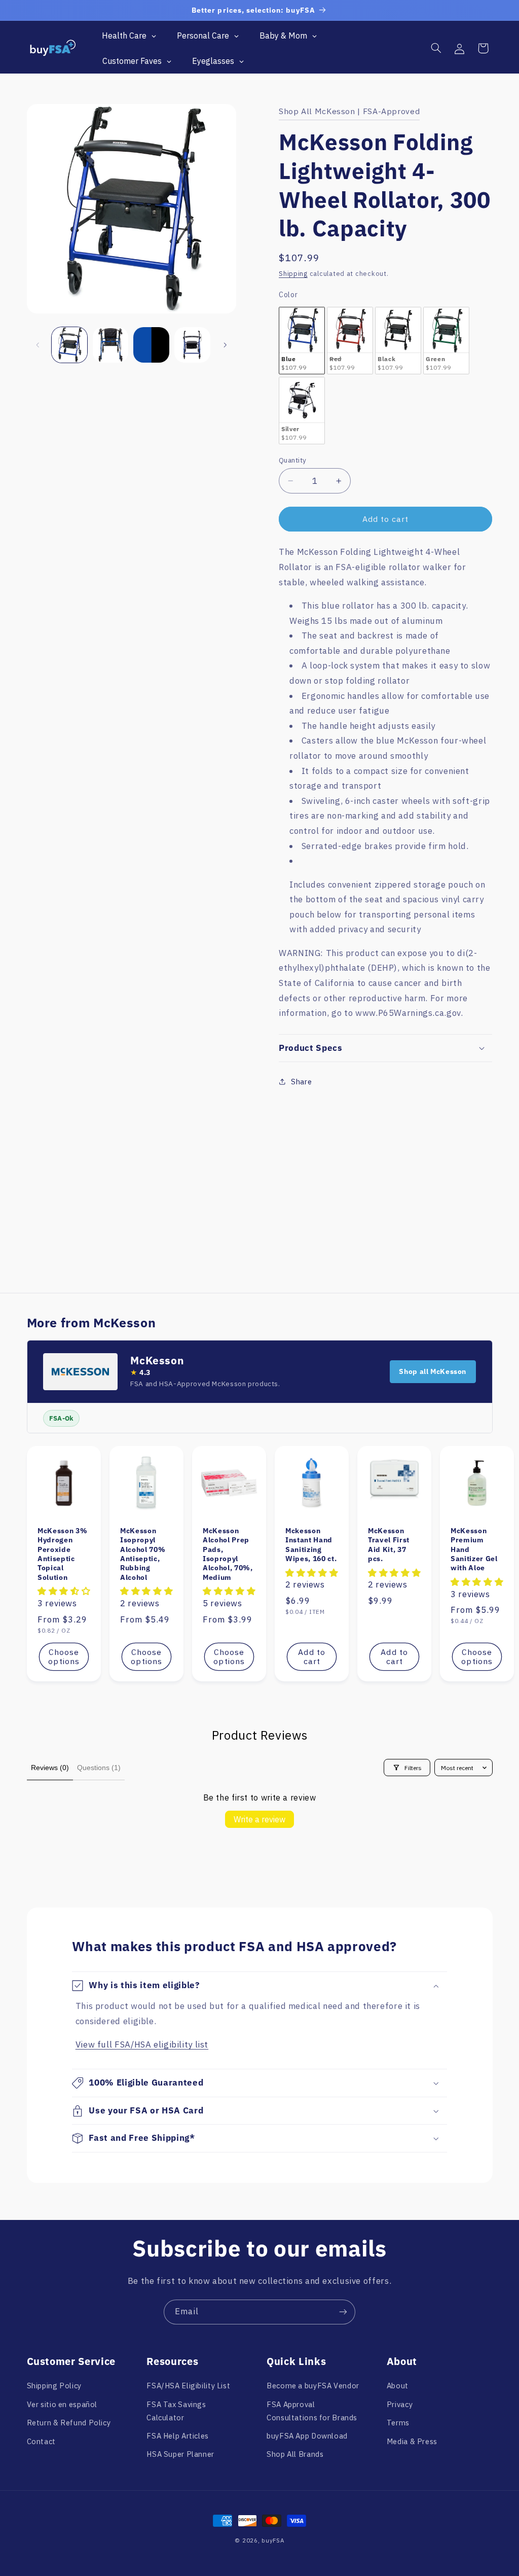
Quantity (292, 460)
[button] (436, 48)
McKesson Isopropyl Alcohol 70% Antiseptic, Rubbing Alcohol (143, 1554)
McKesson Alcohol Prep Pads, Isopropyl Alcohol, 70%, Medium (228, 1554)
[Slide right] (225, 345)
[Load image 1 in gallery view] (69, 345)
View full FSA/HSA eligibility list (142, 2044)
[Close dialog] (259, 2359)
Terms (398, 2423)
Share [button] (301, 1082)
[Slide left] (38, 345)
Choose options (64, 1657)
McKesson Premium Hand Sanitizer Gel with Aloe (474, 1549)
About (398, 2386)
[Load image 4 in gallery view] (192, 345)
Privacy (400, 2404)
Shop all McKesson (433, 1371)
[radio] (302, 341)
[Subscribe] (343, 2312)
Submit (180, 2506)
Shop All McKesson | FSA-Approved (349, 111)
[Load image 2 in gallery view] (110, 345)
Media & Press (412, 2441)
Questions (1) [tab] (99, 1768)
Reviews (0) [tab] (50, 1768)
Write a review (259, 1819)
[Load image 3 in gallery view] (151, 345)
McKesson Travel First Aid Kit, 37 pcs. (389, 1545)
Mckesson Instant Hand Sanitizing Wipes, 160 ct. (311, 1545)
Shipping (293, 273)
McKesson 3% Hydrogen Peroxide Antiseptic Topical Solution (62, 1554)
